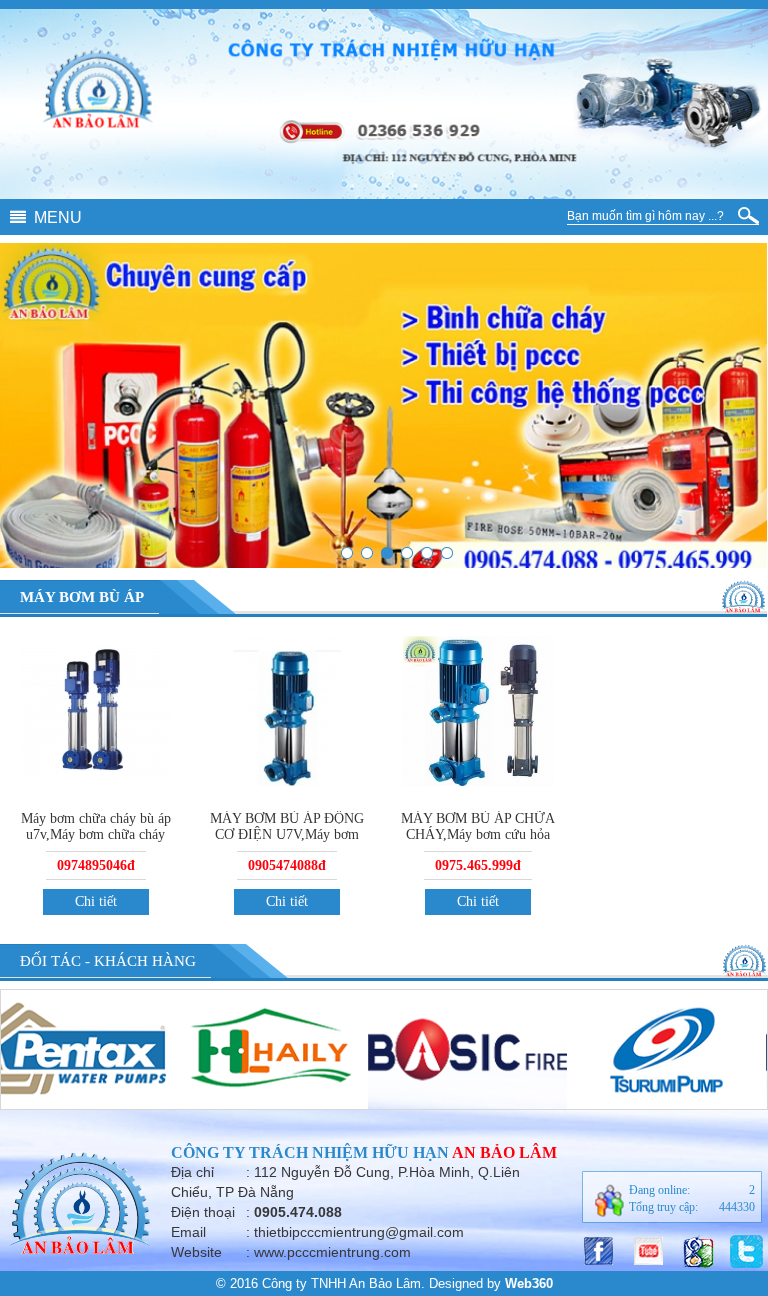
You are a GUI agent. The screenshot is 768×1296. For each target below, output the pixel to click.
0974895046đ (96, 865)
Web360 (529, 1283)
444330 (737, 1207)
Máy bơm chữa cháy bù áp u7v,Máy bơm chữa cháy (96, 826)
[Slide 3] (427, 553)
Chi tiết (96, 901)
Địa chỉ (192, 1172)
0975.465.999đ (478, 865)
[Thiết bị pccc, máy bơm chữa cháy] (387, 553)
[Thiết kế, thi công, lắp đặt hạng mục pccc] (407, 553)
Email (188, 1232)
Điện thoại (203, 1212)
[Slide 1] (447, 553)
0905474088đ (287, 865)
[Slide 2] (367, 553)
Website (196, 1252)
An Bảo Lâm (504, 1152)
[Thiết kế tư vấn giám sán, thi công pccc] (347, 553)
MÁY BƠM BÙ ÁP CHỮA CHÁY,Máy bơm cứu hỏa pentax (478, 834)
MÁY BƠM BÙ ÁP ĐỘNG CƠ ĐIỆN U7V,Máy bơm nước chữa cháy (287, 834)
